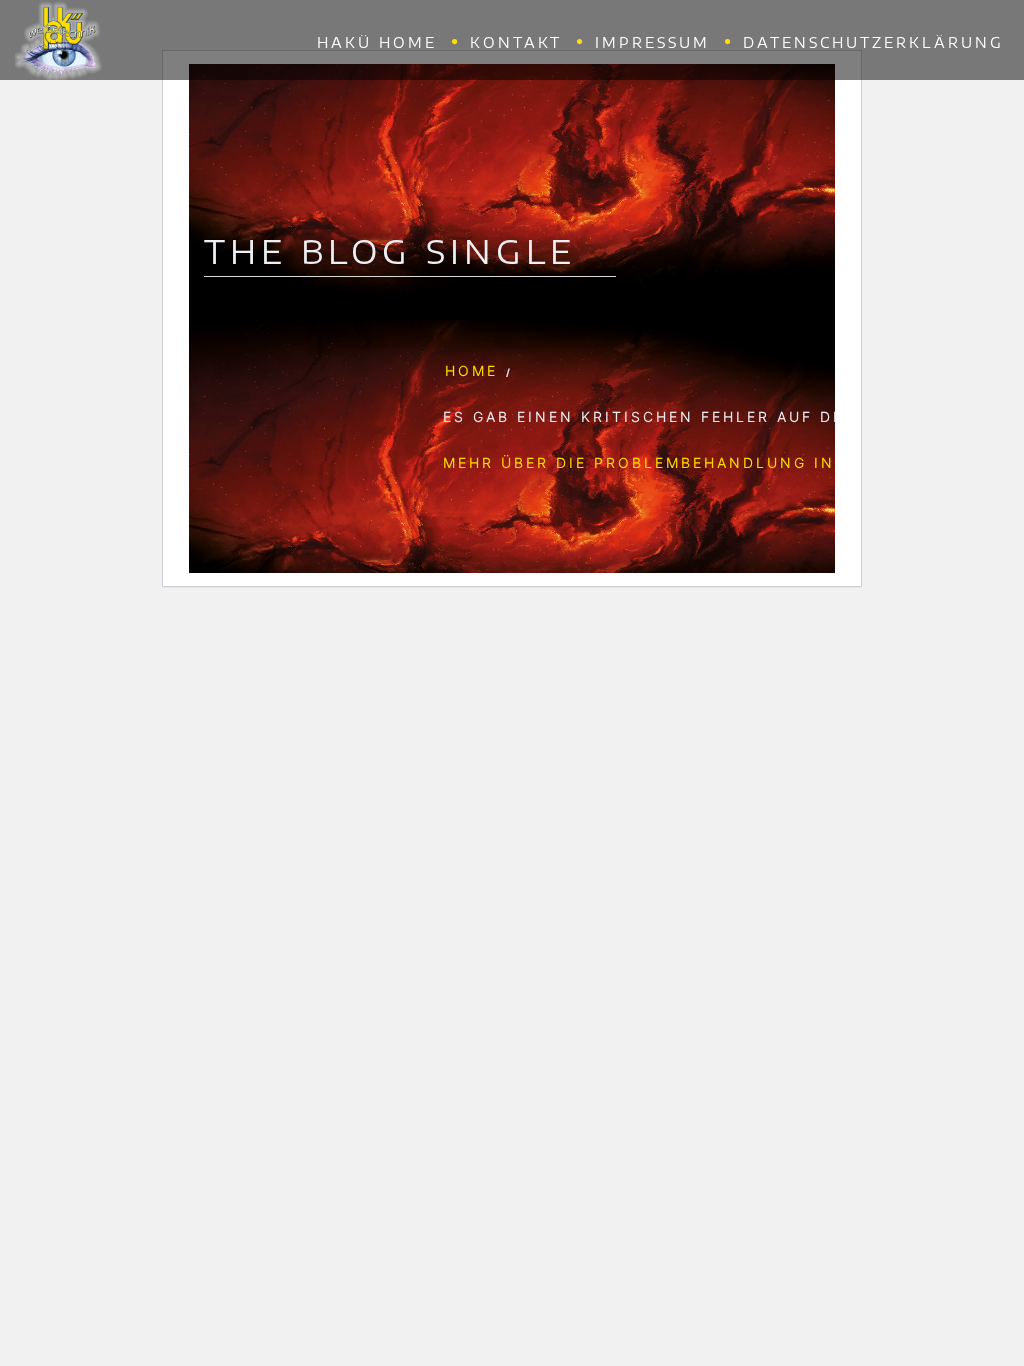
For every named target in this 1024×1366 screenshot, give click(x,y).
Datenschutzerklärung (873, 42)
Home (471, 370)
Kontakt (516, 42)
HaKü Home (377, 42)
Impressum (652, 42)
